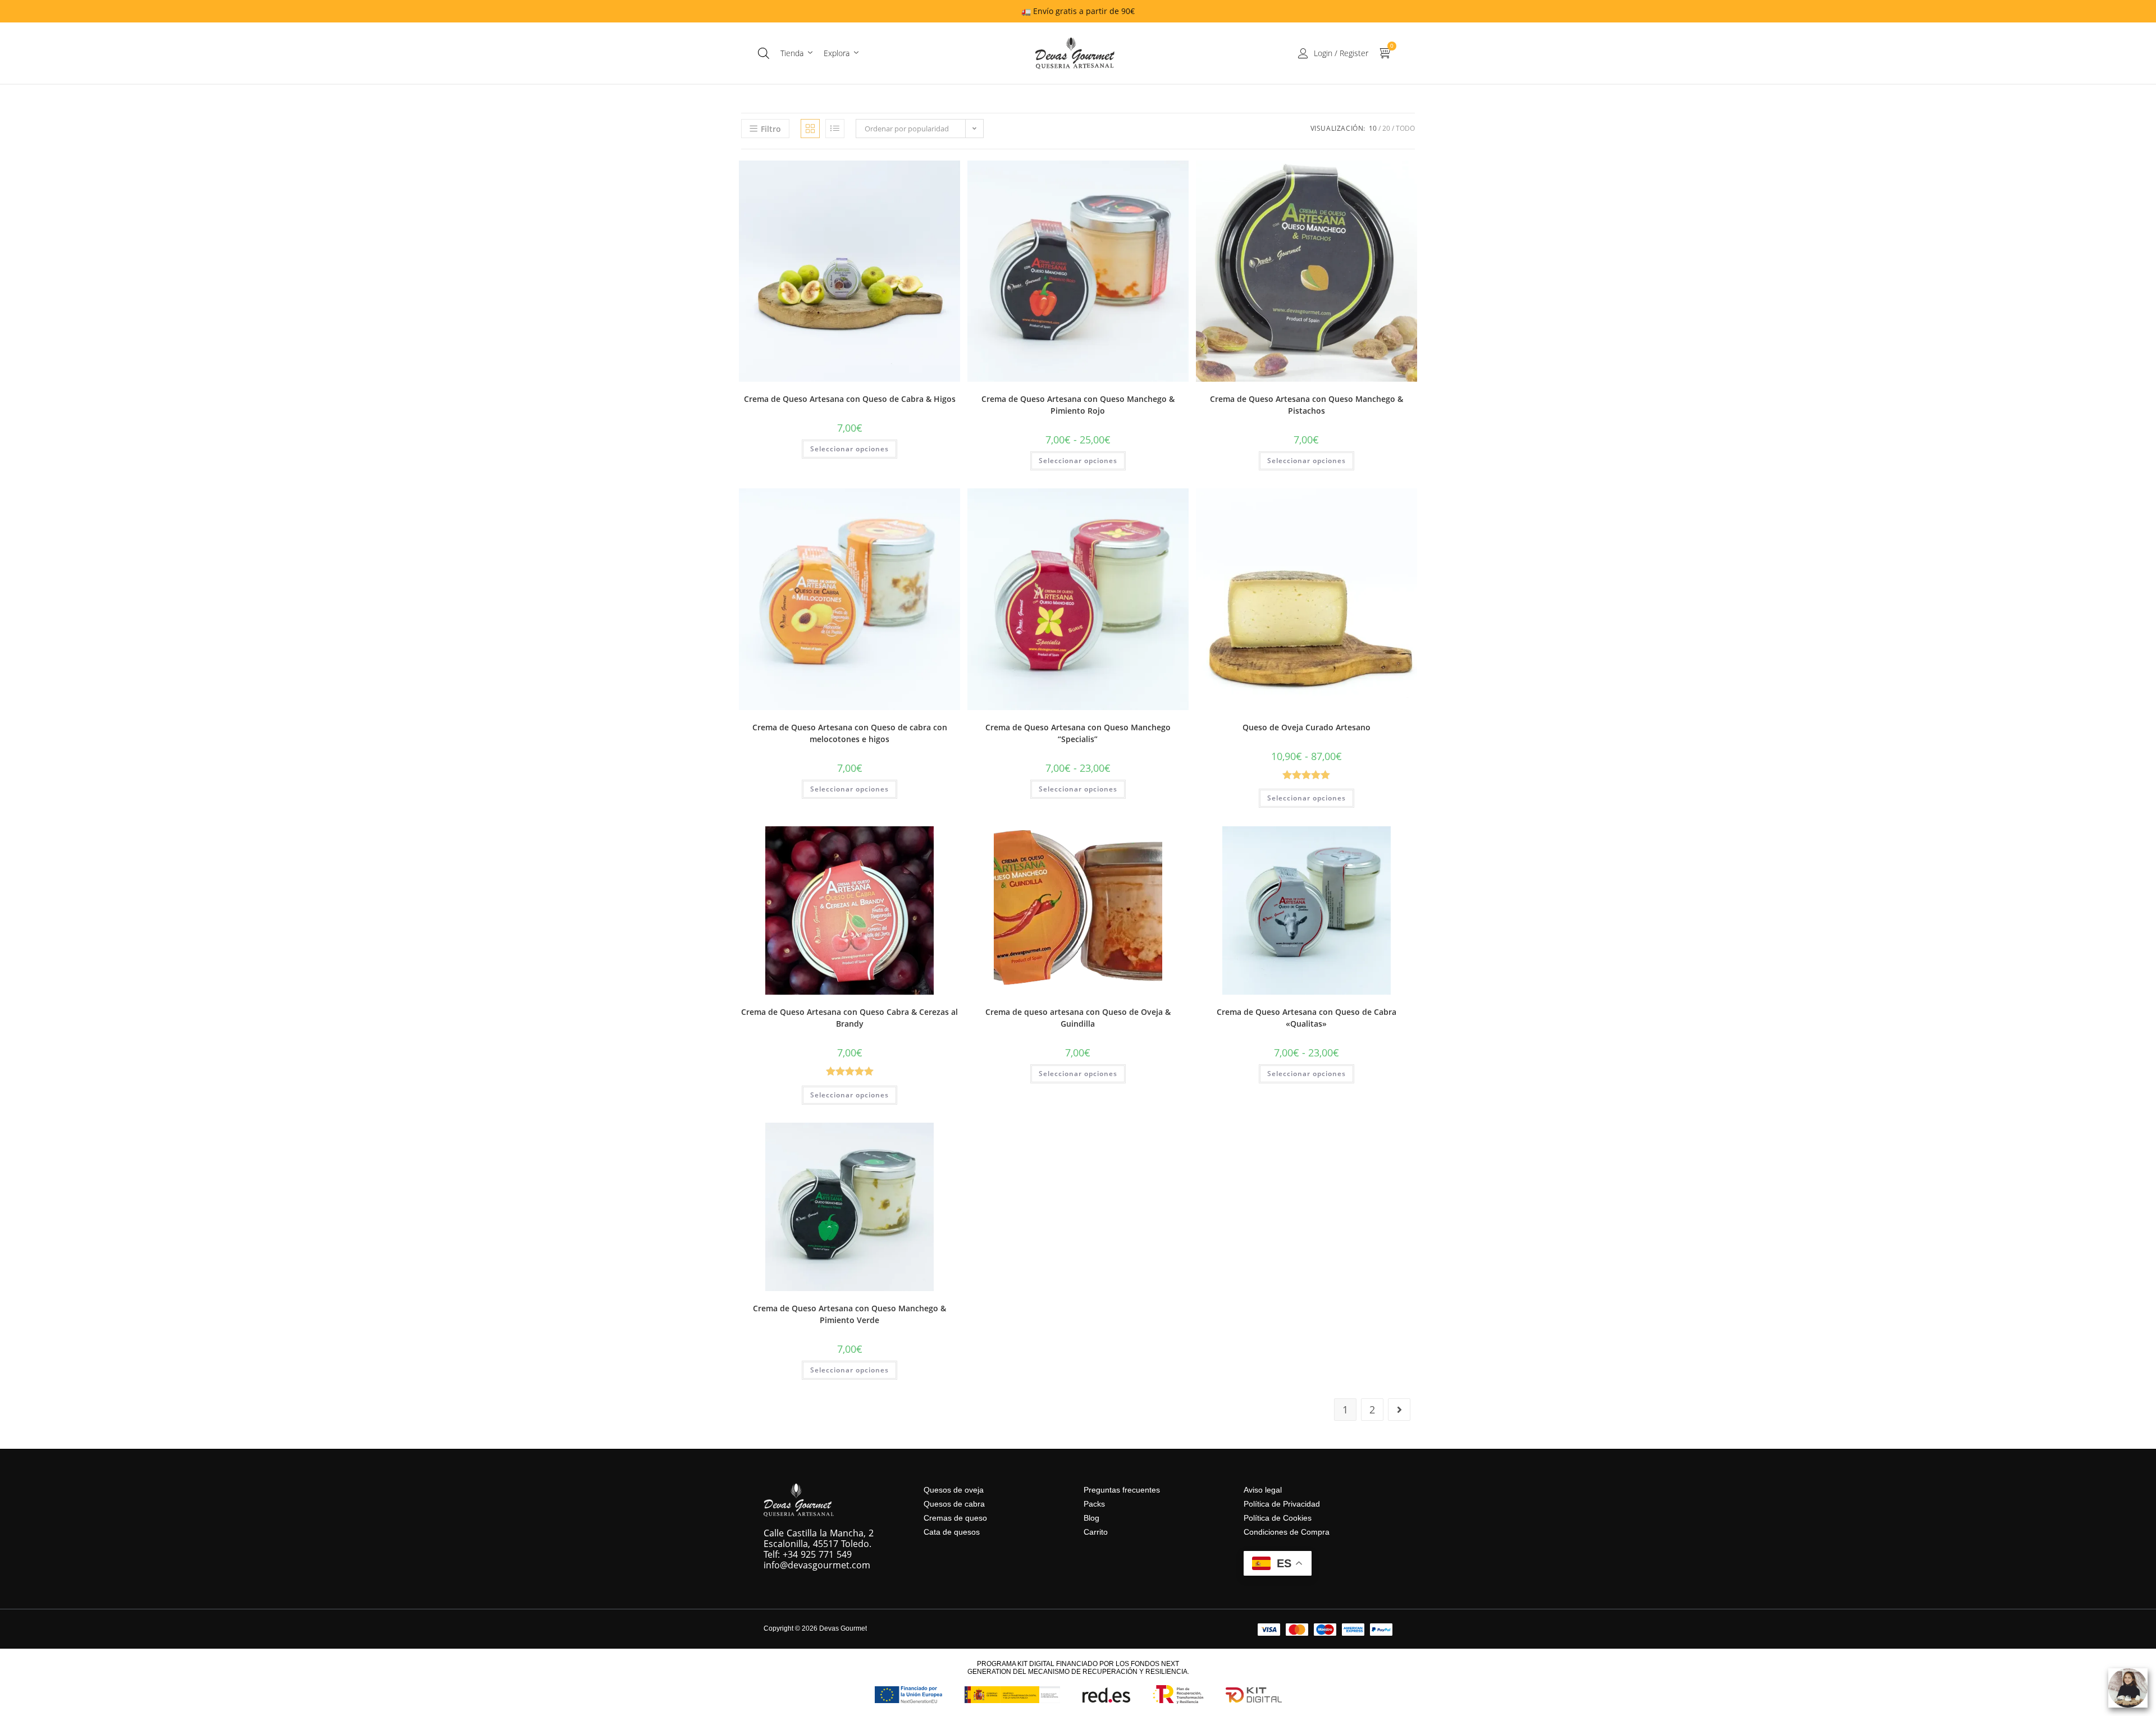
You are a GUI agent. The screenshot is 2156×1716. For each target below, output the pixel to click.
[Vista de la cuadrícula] (810, 129)
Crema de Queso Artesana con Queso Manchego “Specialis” (1078, 733)
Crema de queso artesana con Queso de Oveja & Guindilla (1078, 1018)
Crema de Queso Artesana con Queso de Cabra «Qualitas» (1307, 1018)
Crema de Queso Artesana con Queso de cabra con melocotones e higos (850, 733)
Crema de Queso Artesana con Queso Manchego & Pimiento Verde (849, 1314)
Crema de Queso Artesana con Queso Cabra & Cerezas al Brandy (849, 1018)
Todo (1405, 128)
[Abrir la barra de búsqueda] (764, 53)
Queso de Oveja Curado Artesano (1307, 727)
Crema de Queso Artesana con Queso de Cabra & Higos (850, 399)
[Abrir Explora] (856, 53)
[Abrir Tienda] (810, 53)
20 (1386, 128)
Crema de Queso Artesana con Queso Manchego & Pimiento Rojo (1078, 405)
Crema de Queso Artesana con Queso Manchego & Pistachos (1307, 405)
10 (1373, 128)
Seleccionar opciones (849, 449)
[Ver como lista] (835, 129)
